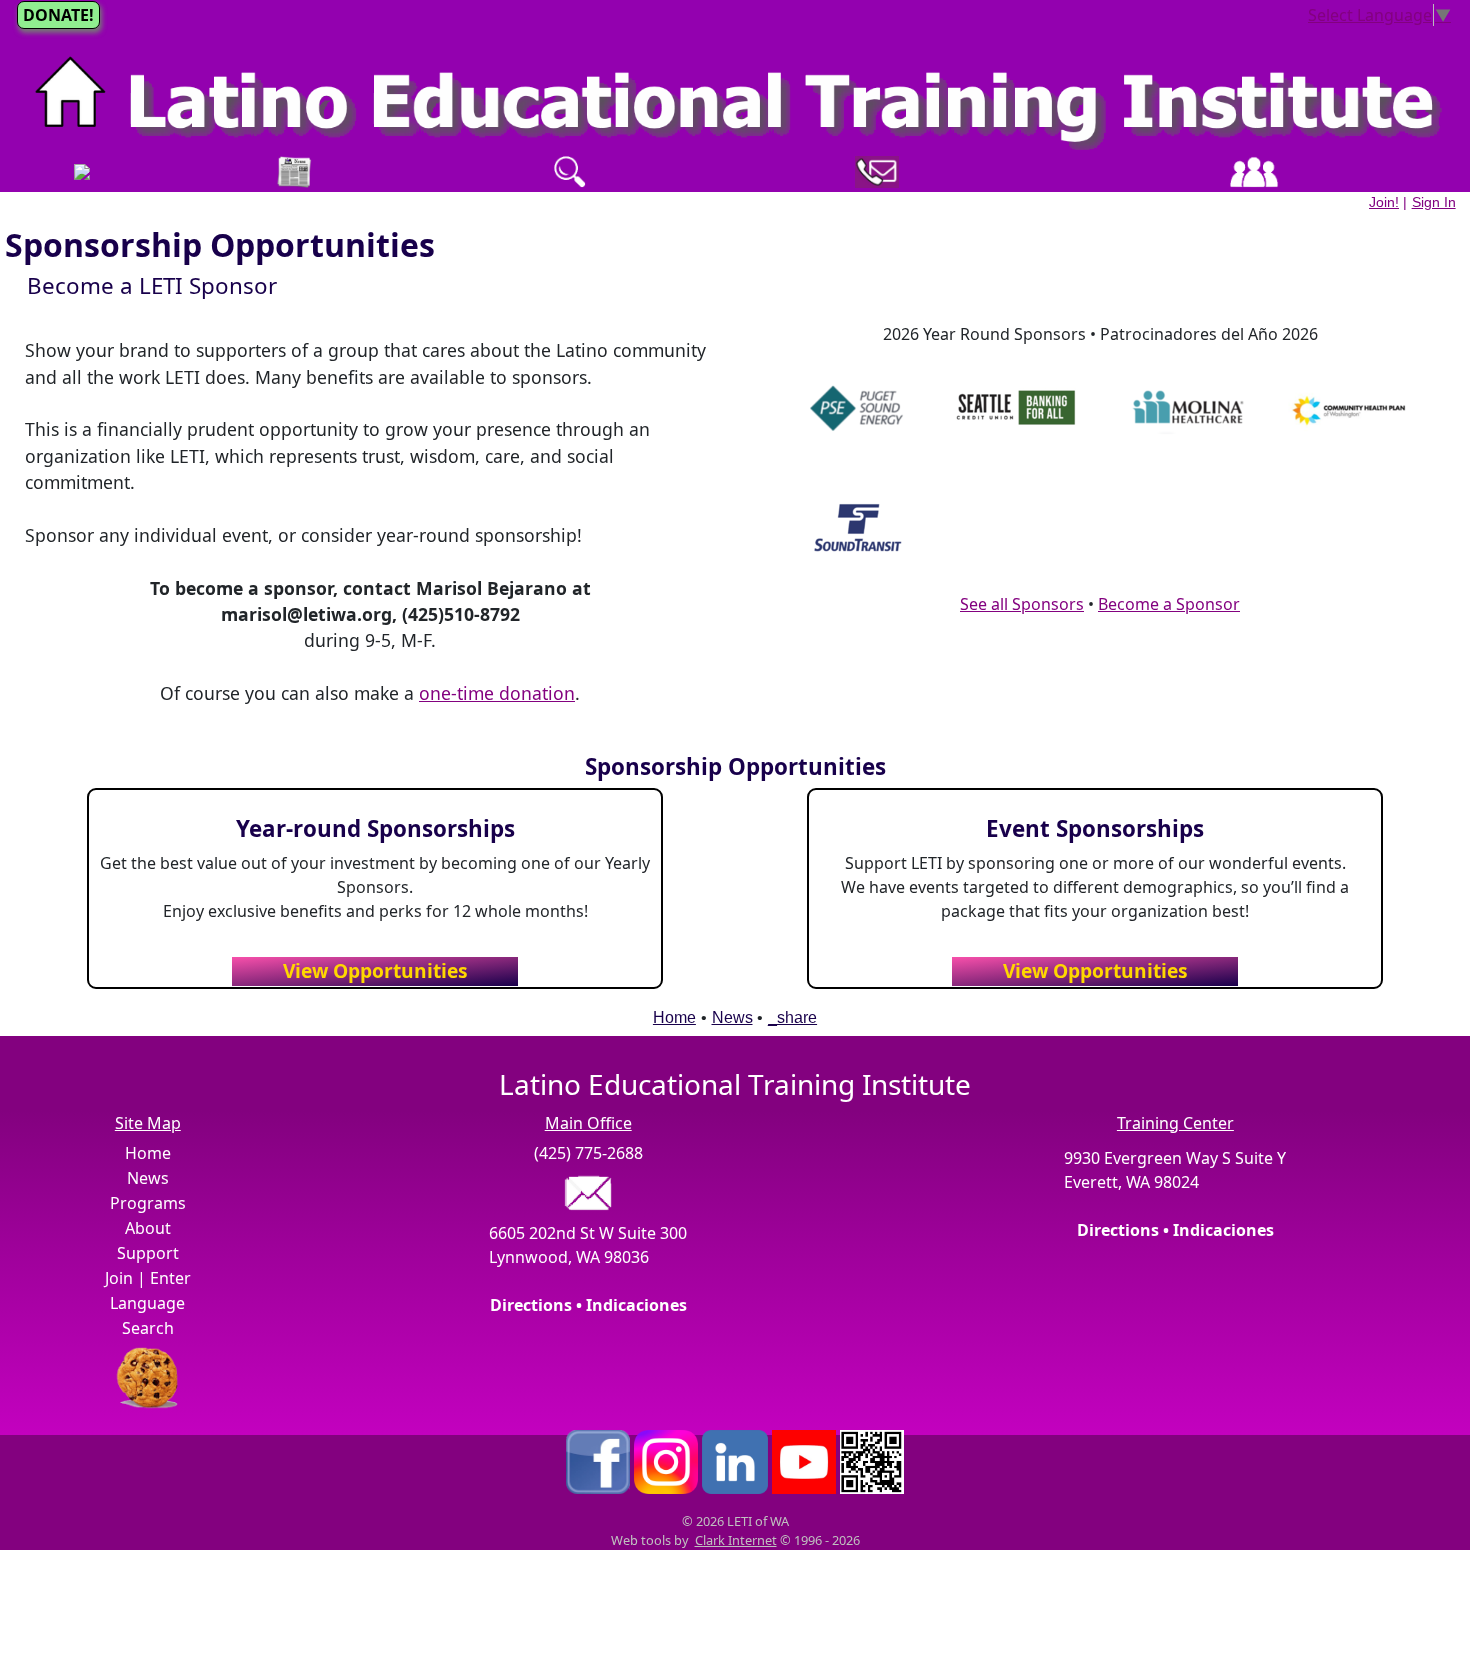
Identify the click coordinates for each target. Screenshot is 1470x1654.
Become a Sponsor (1169, 604)
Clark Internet (736, 1540)
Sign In (1434, 202)
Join (119, 1278)
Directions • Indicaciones (588, 1305)
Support (148, 1253)
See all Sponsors (1022, 604)
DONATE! (58, 15)
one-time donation (497, 693)
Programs (148, 1203)
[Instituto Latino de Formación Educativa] (735, 96)
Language (147, 1303)
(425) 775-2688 (588, 1153)
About (148, 1228)
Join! (1384, 202)
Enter (170, 1278)
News (732, 1017)
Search (148, 1328)
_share (792, 1017)
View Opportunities (375, 970)
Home (674, 1017)
